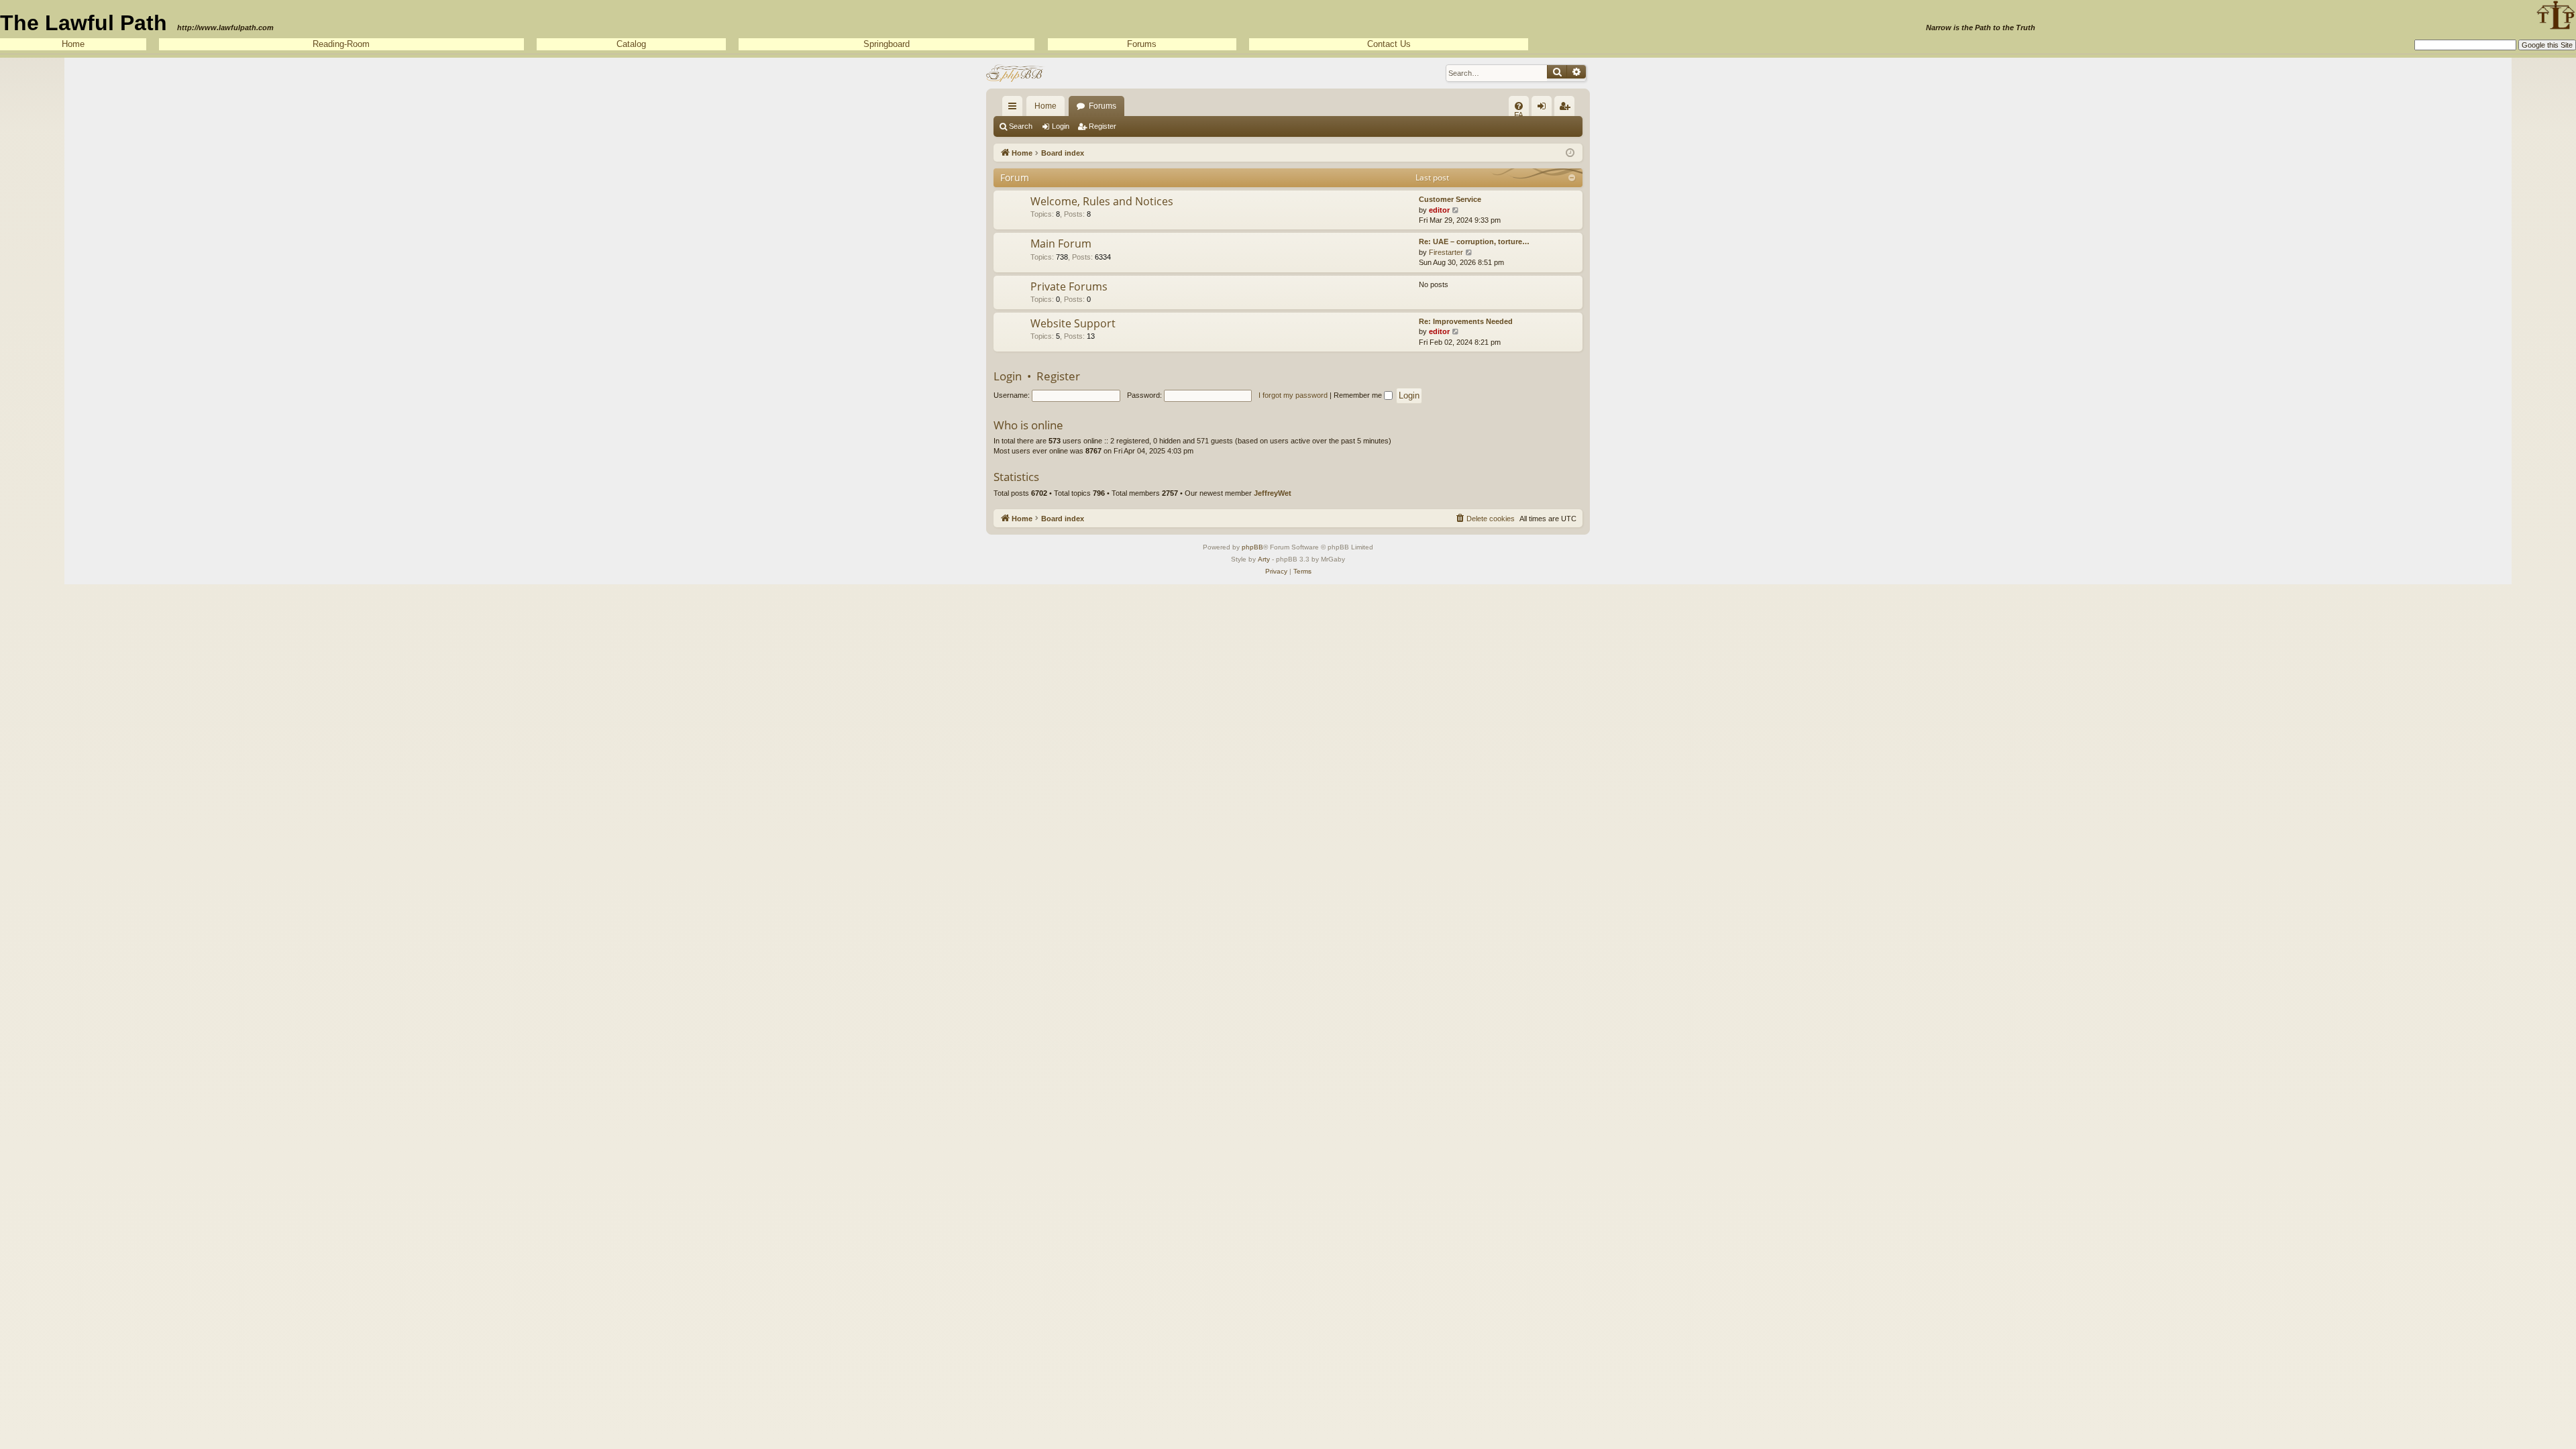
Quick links (1015, 109)
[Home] (1016, 73)
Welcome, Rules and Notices (1102, 201)
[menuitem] (1519, 106)
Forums (1142, 44)
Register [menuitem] (1567, 109)
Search (1021, 126)
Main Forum (1061, 244)
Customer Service (1450, 199)
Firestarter (1446, 252)
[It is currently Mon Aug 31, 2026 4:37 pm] (1570, 152)
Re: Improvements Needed (1466, 321)
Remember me (1359, 395)
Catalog (631, 44)
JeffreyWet (1273, 493)
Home (73, 44)
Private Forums (1069, 286)
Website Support (1073, 323)
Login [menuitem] (1544, 109)
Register (1103, 126)
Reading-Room (341, 44)
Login (1061, 126)
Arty (1264, 559)
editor (1439, 210)
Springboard (887, 44)
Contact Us (1389, 44)
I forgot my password (1293, 395)
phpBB (1252, 547)
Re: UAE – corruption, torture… (1474, 241)
